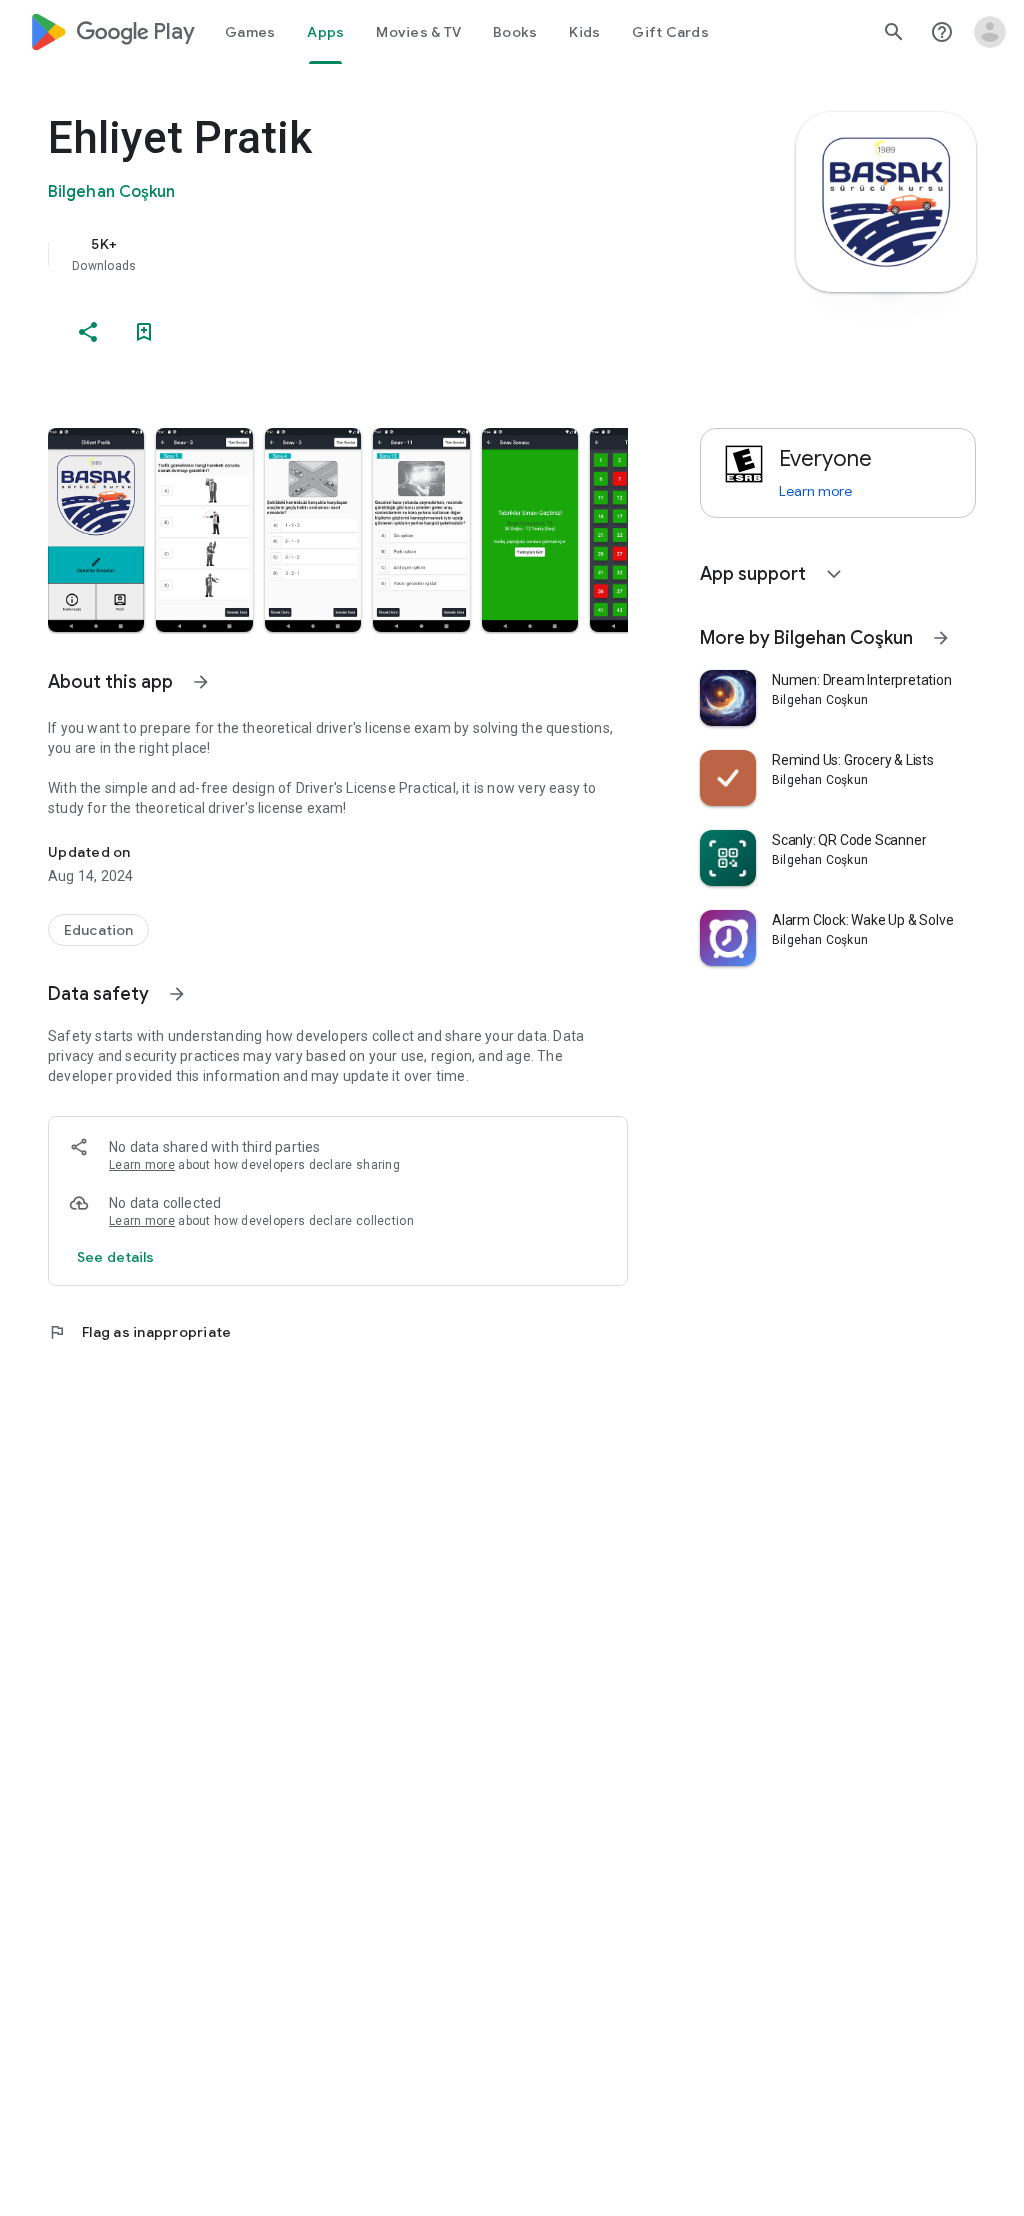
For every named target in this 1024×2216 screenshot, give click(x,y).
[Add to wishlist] (144, 332)
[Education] (98, 930)
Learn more (142, 1165)
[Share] (88, 332)
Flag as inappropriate (139, 1332)
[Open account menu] (990, 32)
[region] (366, 254)
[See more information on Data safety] (177, 994)
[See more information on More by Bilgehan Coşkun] (941, 638)
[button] (96, 530)
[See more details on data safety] (116, 1257)
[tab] (250, 32)
